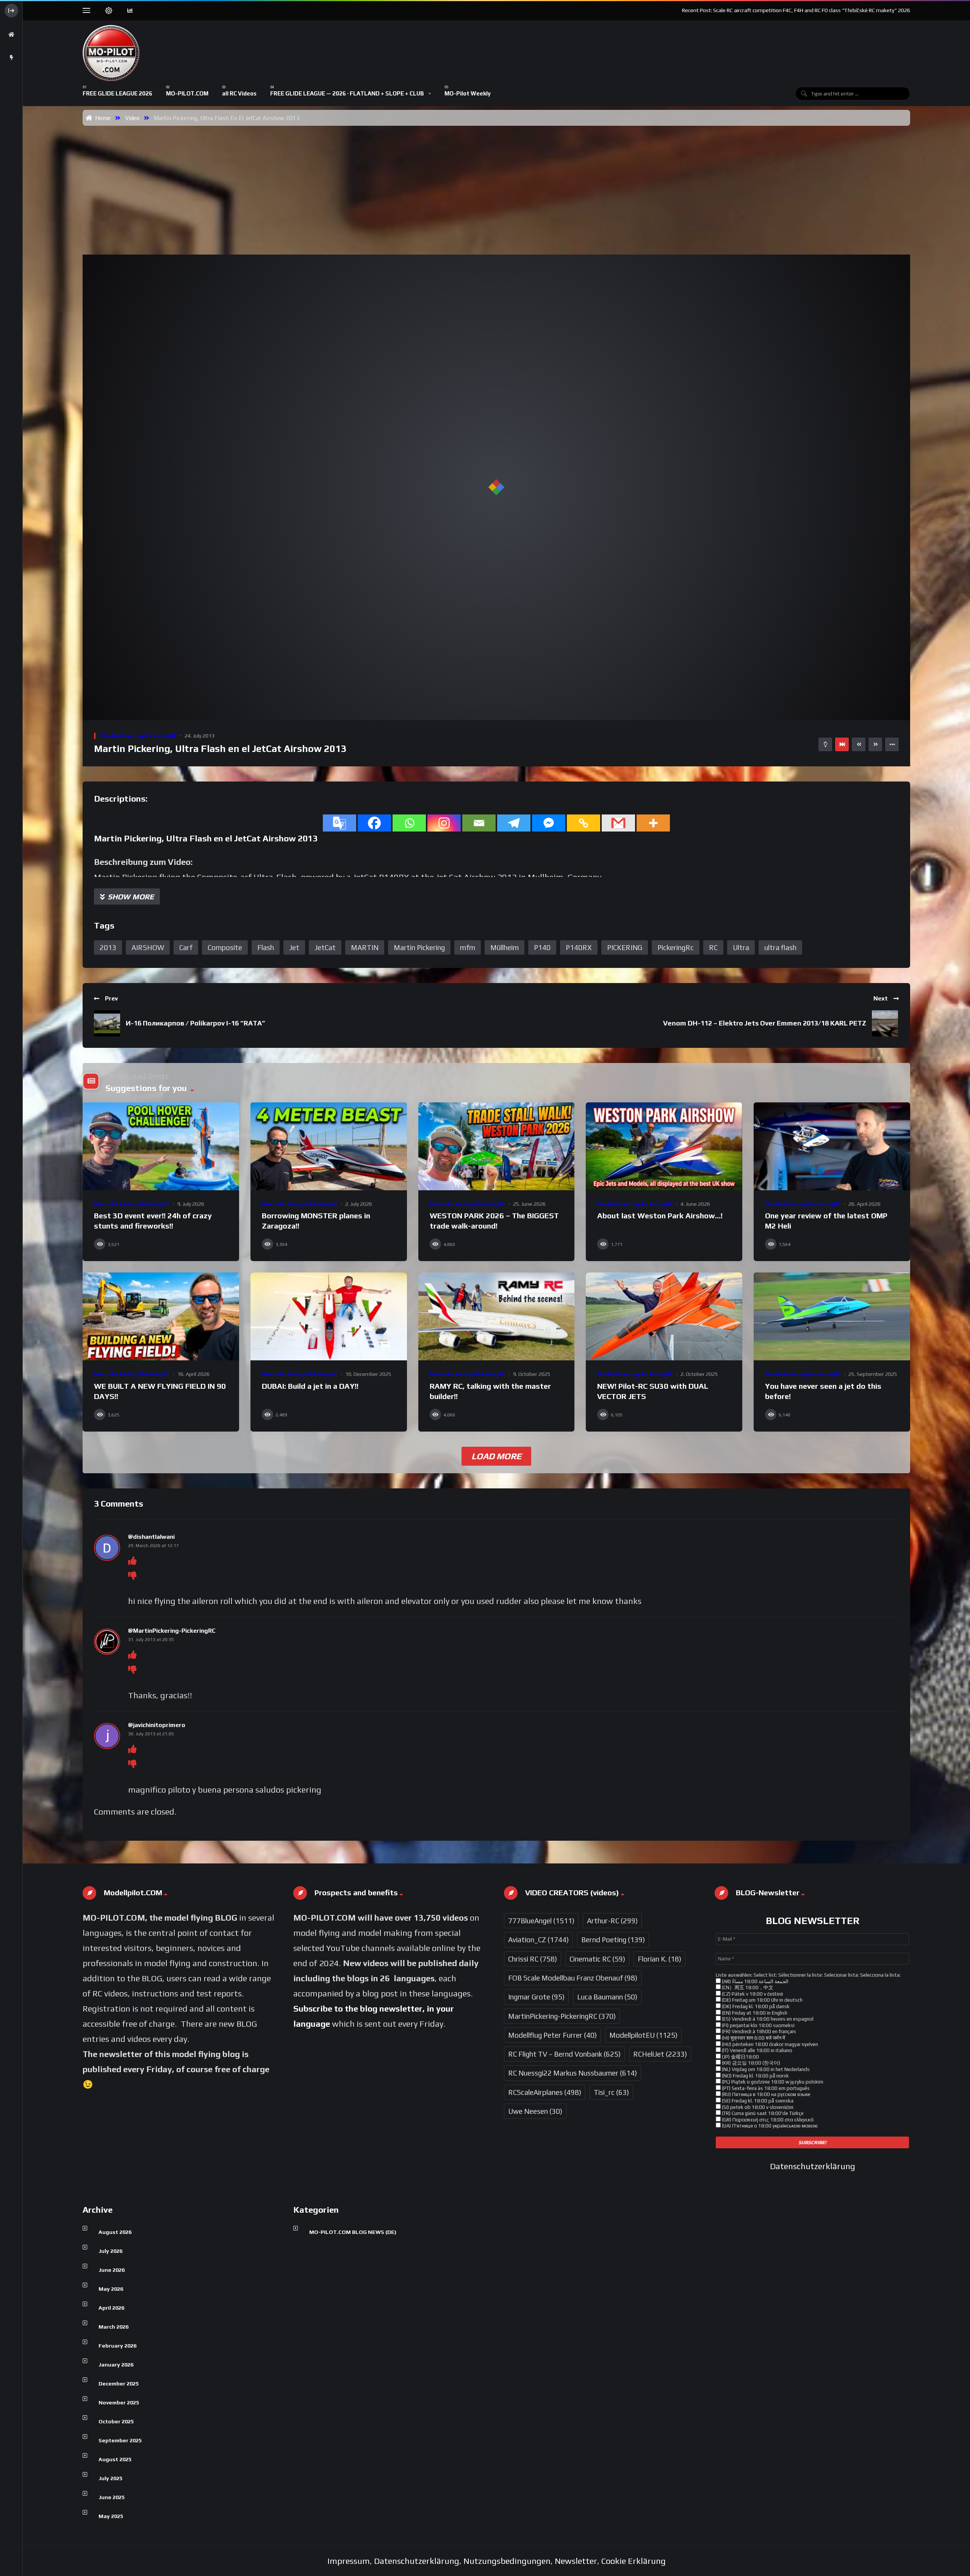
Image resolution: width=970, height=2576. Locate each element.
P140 (542, 947)
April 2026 (111, 2308)
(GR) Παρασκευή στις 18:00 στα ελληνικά (767, 2120)
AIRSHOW (148, 947)
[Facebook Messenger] (549, 823)
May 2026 (111, 2289)
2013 (108, 947)
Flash (266, 947)
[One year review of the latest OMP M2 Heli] (832, 1146)
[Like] (132, 1561)
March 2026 (113, 2327)
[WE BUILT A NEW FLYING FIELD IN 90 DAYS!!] (161, 1316)
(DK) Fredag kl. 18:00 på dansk (755, 2006)
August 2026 (115, 2232)
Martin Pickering (419, 947)
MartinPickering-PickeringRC (139, 736)
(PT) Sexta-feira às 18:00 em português (765, 2088)
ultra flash (780, 947)
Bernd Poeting (613, 1940)
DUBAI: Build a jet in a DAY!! (310, 1386)
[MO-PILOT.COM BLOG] (111, 53)
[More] (653, 823)
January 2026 (116, 2365)
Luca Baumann (607, 1997)
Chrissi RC (533, 1959)
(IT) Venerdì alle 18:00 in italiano (756, 2050)
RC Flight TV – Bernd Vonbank (564, 2054)
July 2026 (110, 2251)
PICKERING (625, 947)
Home (101, 118)
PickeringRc (676, 947)
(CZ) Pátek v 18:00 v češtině (752, 1994)
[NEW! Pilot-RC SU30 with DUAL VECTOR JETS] (664, 1316)
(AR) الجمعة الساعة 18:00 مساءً (755, 1981)
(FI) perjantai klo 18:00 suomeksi (758, 2025)
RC (713, 947)
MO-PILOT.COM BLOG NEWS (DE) (353, 2232)
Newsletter (576, 2561)
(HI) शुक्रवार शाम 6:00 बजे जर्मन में (753, 2038)
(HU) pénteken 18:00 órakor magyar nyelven (769, 2044)
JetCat (325, 947)
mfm (468, 947)
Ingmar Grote (536, 1997)
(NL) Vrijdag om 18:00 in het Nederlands (765, 2069)
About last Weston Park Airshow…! (660, 1215)
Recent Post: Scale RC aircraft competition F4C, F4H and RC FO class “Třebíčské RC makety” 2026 (796, 10)
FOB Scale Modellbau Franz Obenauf (573, 1978)
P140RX (579, 947)
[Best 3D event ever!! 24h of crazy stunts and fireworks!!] (161, 1146)
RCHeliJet (660, 2054)
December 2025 (119, 2384)
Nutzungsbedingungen (507, 2561)
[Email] (479, 823)
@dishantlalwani (151, 1537)
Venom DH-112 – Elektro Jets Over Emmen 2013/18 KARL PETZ (765, 1023)
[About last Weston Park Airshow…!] (664, 1146)
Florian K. (659, 1959)
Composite (225, 947)
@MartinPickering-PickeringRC (172, 1631)
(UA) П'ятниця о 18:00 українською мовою (769, 2126)
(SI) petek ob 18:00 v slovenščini (757, 2107)
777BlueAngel (541, 1921)
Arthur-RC (612, 1921)
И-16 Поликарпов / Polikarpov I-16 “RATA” (195, 1023)
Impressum (349, 2561)
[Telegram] (514, 823)
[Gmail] (618, 823)
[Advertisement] (496, 183)
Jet (294, 947)
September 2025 (120, 2440)
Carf (186, 947)
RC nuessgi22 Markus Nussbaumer (573, 2073)
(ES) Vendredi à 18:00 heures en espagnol (767, 2019)
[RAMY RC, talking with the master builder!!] (497, 1316)
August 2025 (115, 2459)
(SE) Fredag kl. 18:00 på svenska (757, 2101)
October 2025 (116, 2421)
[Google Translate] (339, 823)
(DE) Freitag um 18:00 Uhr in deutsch (762, 2000)
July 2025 (110, 2478)
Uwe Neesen (535, 2111)
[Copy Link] (584, 823)
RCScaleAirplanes (545, 2092)
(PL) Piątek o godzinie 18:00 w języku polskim (772, 2082)
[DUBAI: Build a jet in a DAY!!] (329, 1316)
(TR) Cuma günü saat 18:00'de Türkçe (762, 2113)
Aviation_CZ (538, 1940)
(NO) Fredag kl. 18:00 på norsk (755, 2076)
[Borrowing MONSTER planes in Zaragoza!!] (329, 1146)
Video (132, 118)
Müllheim (505, 947)
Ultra (741, 947)
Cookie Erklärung (634, 2561)
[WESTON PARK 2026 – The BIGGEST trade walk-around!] (497, 1146)
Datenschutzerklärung (813, 2166)
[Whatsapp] (409, 823)
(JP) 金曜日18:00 (740, 2057)
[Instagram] (444, 823)
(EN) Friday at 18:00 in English (754, 2013)
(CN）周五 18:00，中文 (747, 1987)
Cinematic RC (597, 1959)
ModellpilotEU (643, 2035)
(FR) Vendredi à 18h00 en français (758, 2031)
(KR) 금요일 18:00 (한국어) (750, 2063)
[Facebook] (374, 823)
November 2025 (119, 2402)
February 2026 (117, 2346)
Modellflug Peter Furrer (552, 2035)
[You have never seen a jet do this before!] (832, 1316)
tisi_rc (611, 2092)
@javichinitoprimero (157, 1725)
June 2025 (112, 2497)
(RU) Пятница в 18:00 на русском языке (766, 2094)
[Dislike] (132, 1576)
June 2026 (112, 2270)
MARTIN (365, 947)
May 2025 (111, 2516)
